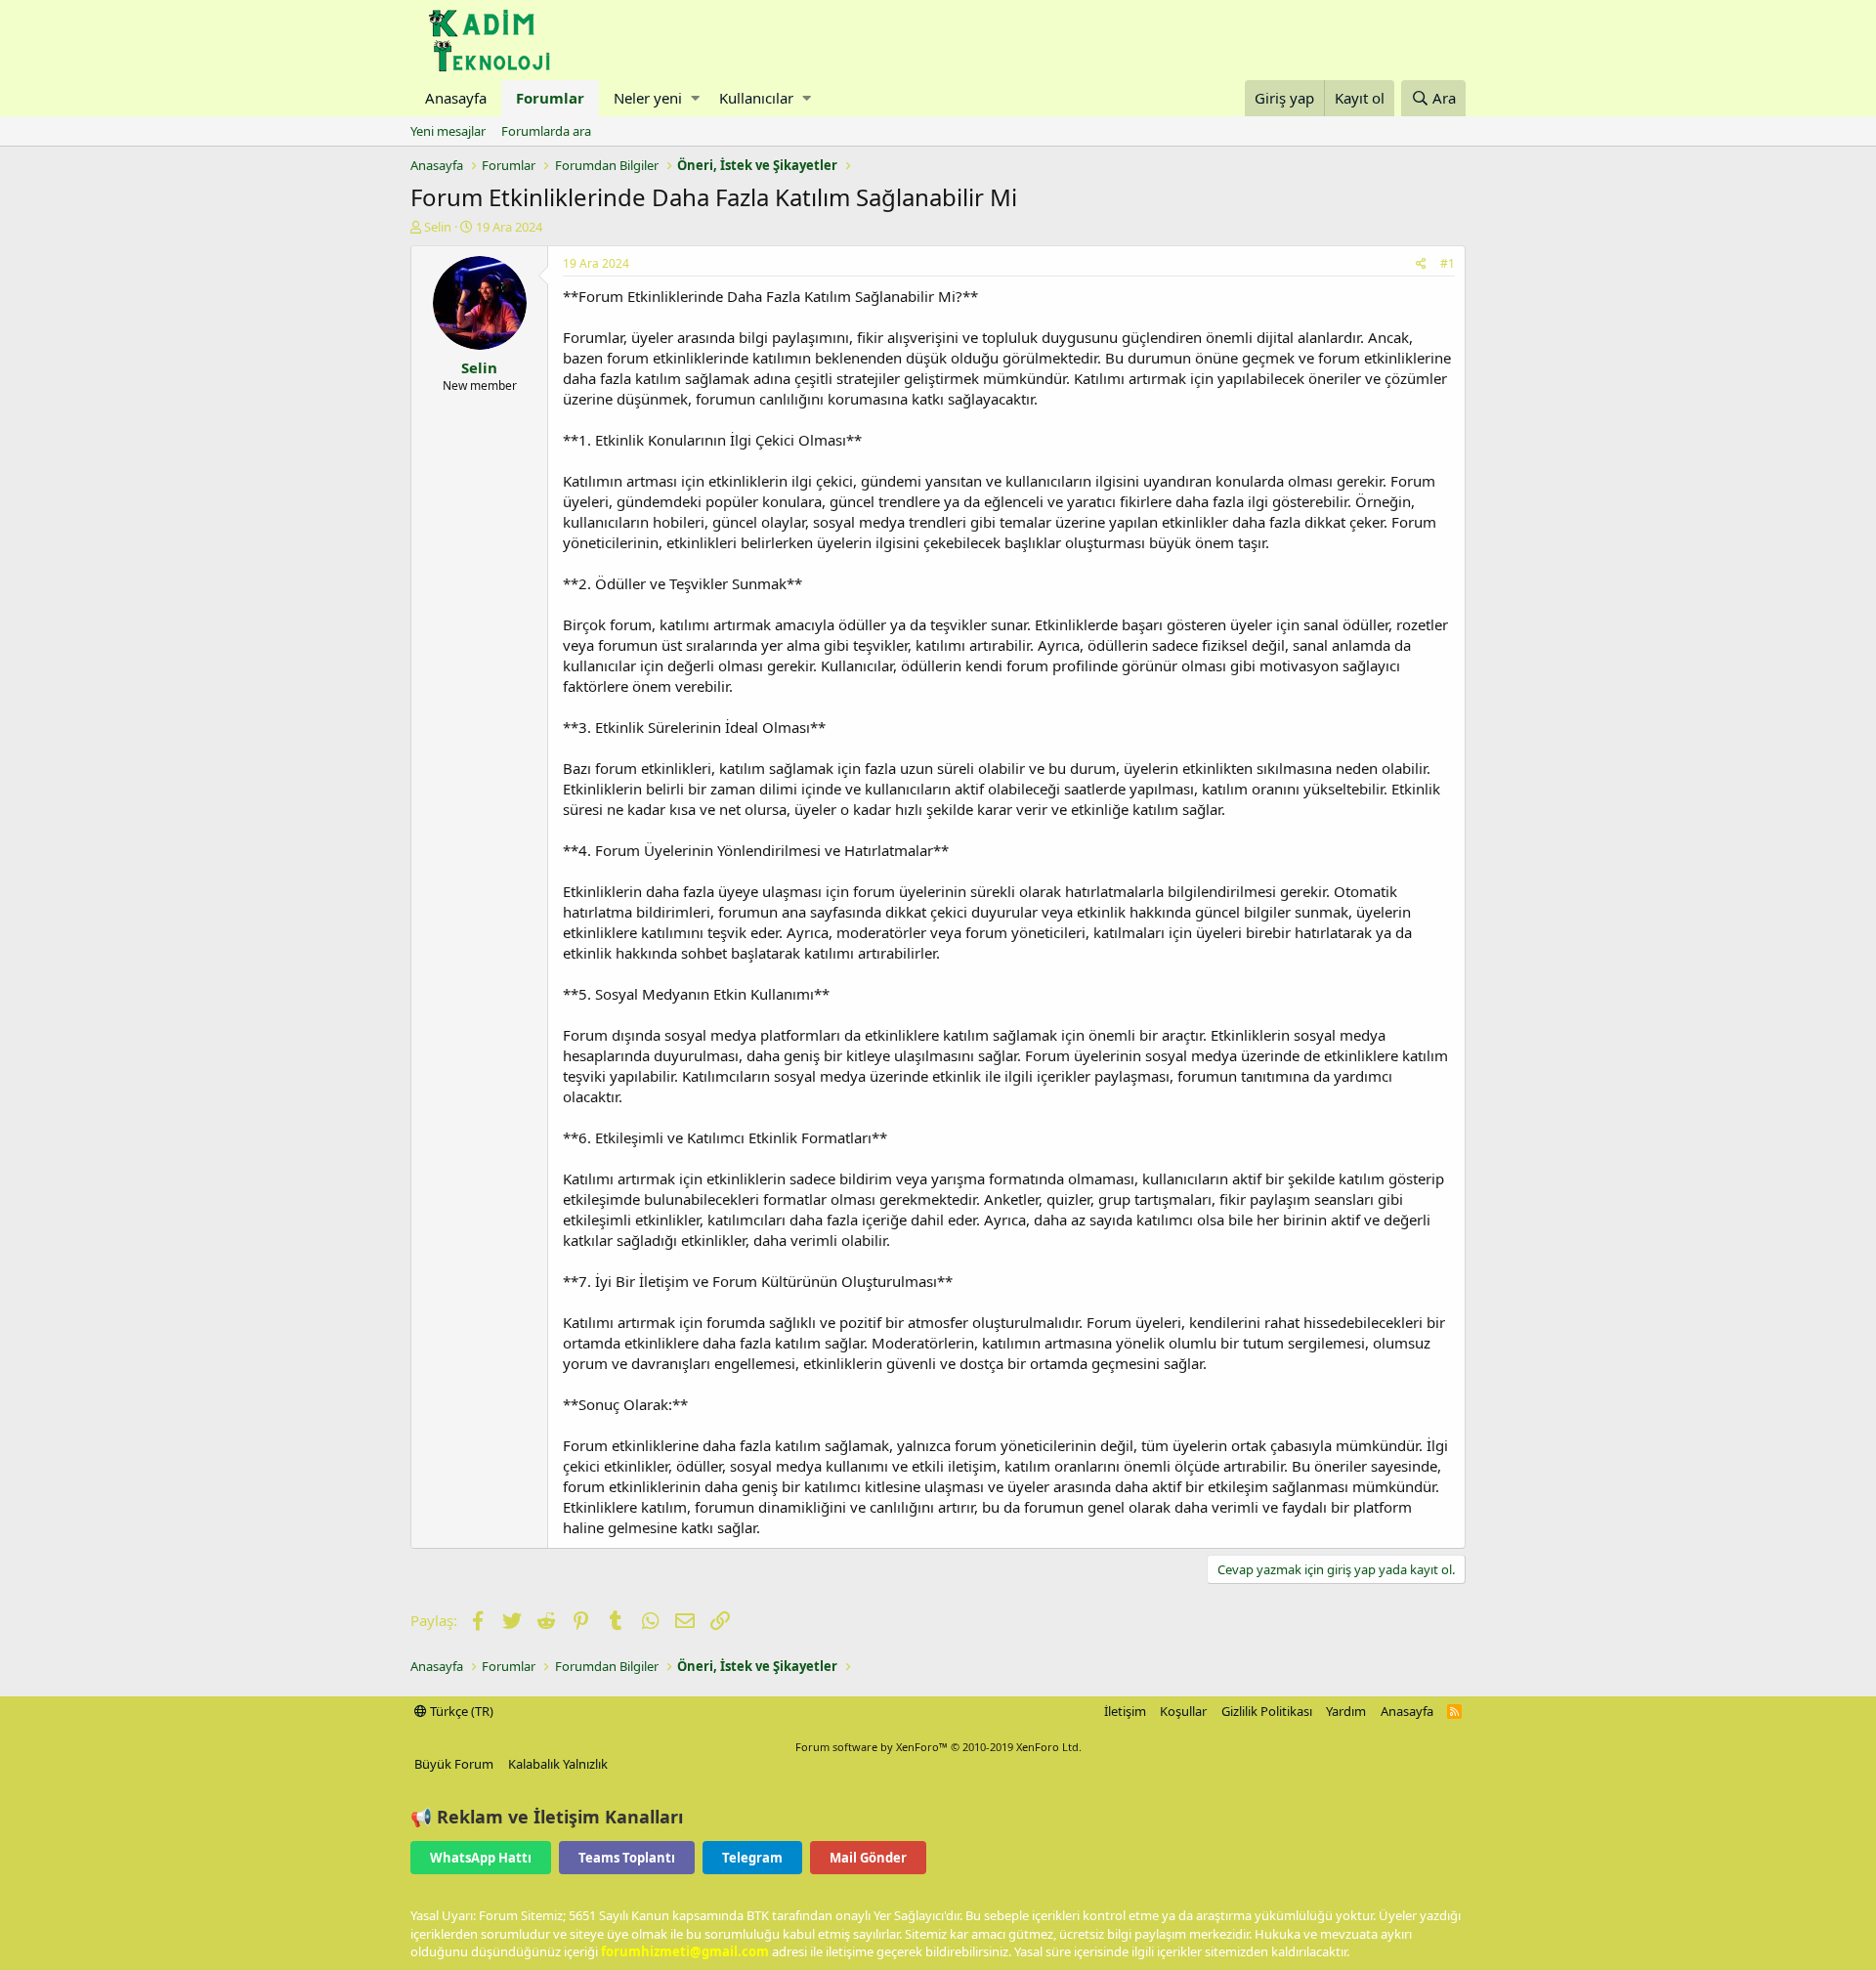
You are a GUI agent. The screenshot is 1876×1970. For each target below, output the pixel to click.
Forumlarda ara (546, 131)
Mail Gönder (868, 1858)
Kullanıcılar (756, 98)
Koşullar (1183, 1711)
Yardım (1346, 1711)
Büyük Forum (454, 1764)
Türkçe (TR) (460, 1711)
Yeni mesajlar (448, 131)
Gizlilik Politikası (1267, 1711)
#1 (1448, 263)
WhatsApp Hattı (481, 1858)
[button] (695, 98)
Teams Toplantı (627, 1858)
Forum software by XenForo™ (938, 1747)
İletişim (1125, 1711)
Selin (438, 227)
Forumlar (550, 98)
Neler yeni (648, 98)
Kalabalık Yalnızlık (558, 1764)
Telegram (752, 1858)
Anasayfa (456, 98)
